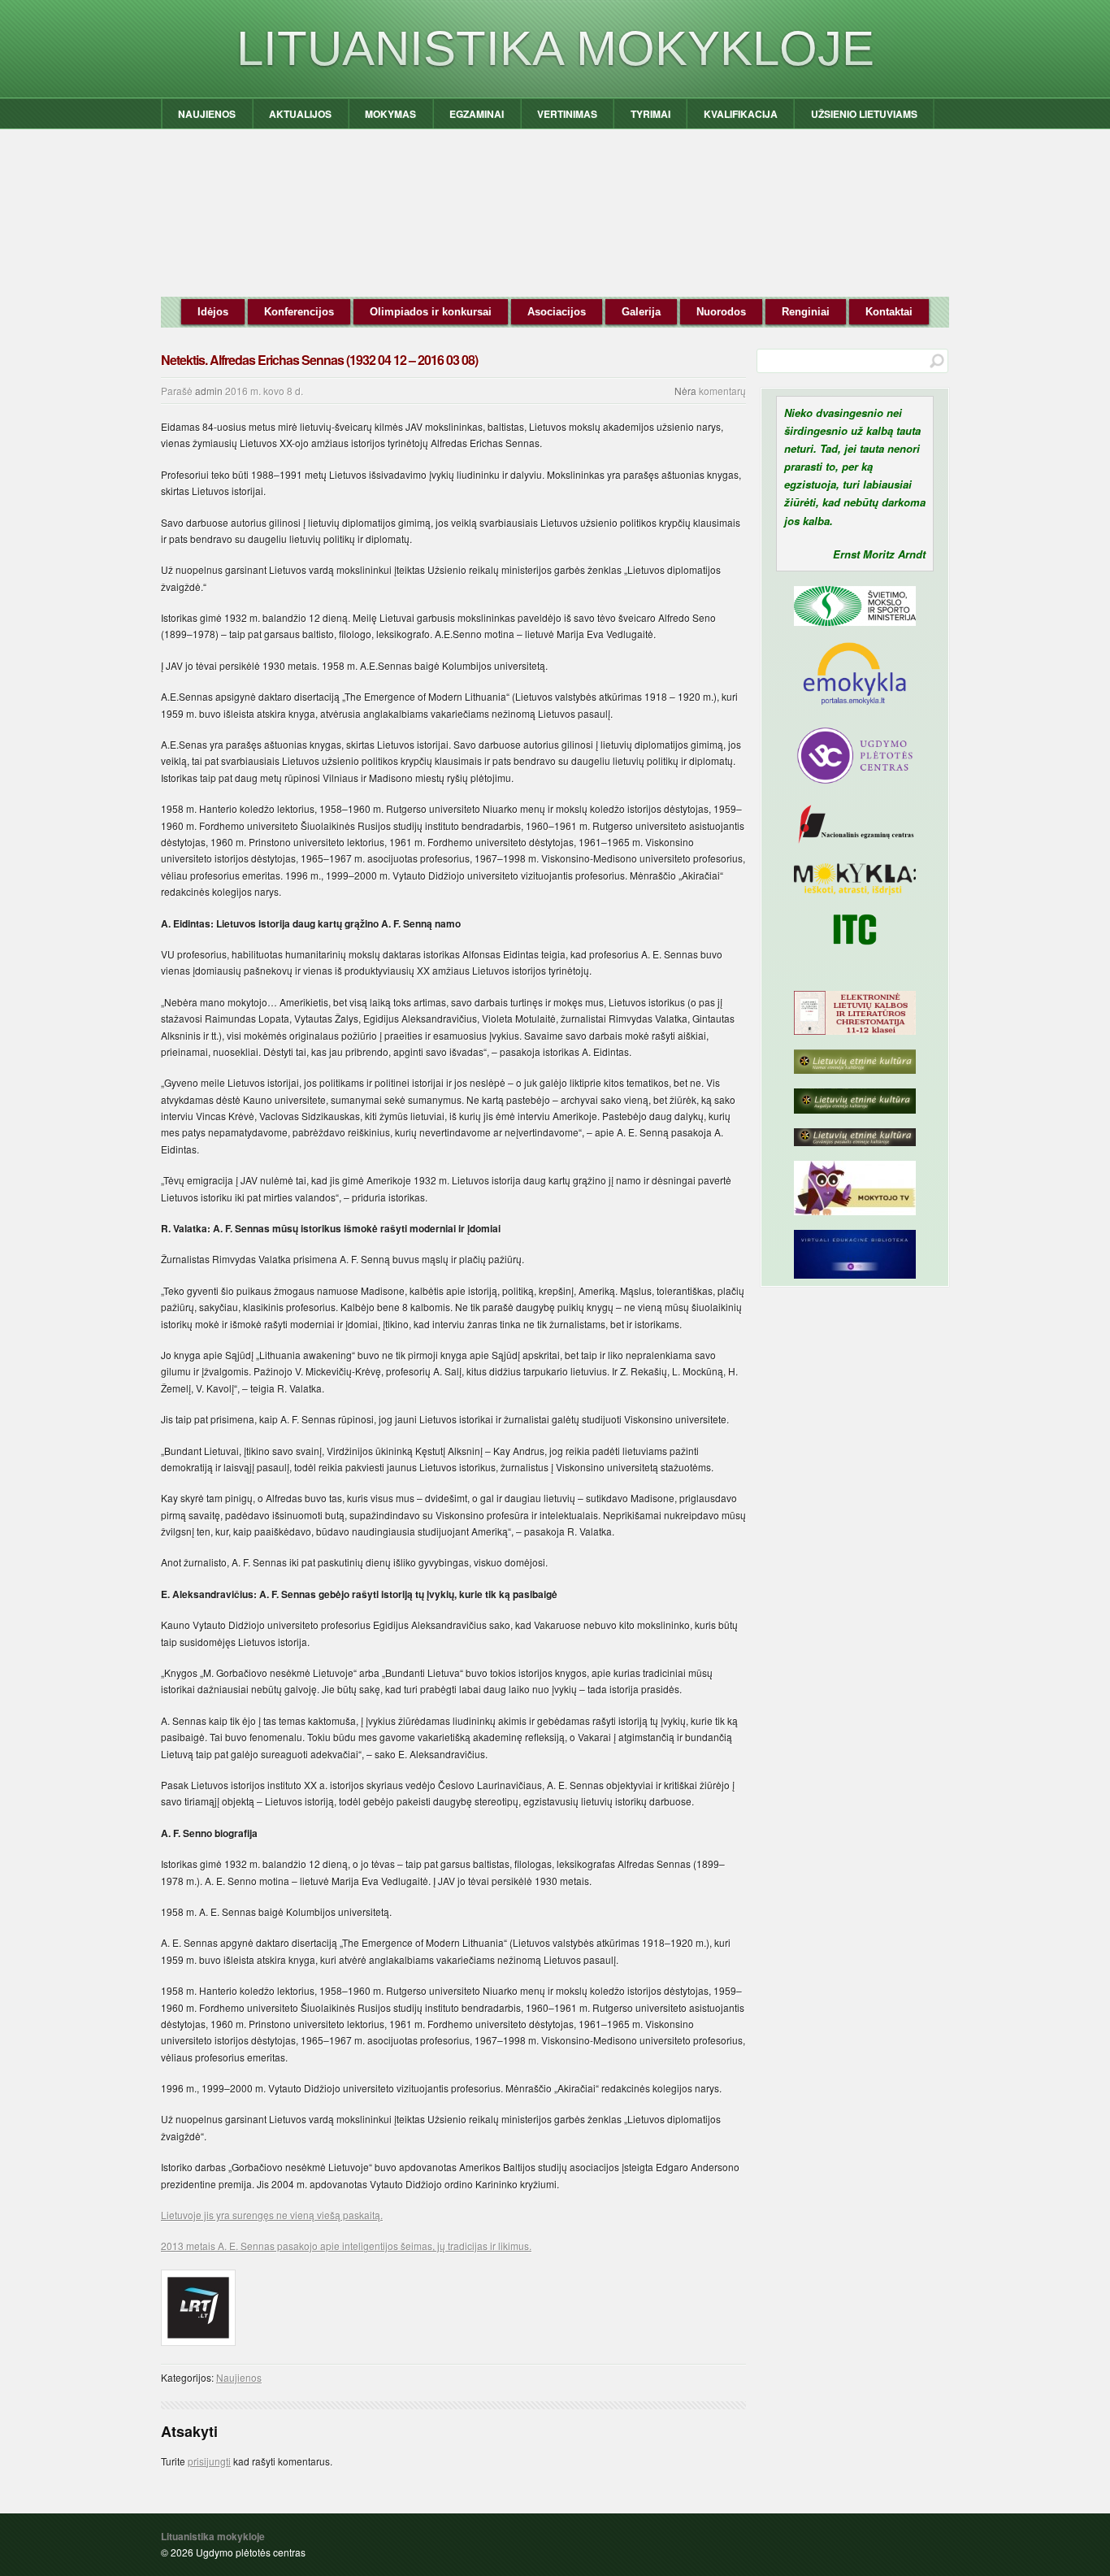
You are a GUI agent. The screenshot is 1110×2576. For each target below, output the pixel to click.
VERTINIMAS (567, 114)
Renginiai (806, 312)
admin (209, 391)
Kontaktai (889, 312)
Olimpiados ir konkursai (431, 312)
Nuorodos (721, 312)
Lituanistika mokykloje (555, 48)
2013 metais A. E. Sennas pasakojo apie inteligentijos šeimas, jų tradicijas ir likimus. (346, 2246)
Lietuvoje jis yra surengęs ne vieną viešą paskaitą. (272, 2215)
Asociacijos (557, 312)
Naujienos (239, 2377)
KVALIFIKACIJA (741, 114)
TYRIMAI (650, 114)
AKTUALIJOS (300, 114)
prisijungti (209, 2461)
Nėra (685, 391)
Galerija (641, 312)
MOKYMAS (390, 114)
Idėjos (213, 312)
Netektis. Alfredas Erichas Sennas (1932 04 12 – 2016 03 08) (319, 360)
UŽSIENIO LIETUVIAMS (864, 114)
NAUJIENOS (207, 114)
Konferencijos (299, 312)
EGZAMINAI (477, 114)
